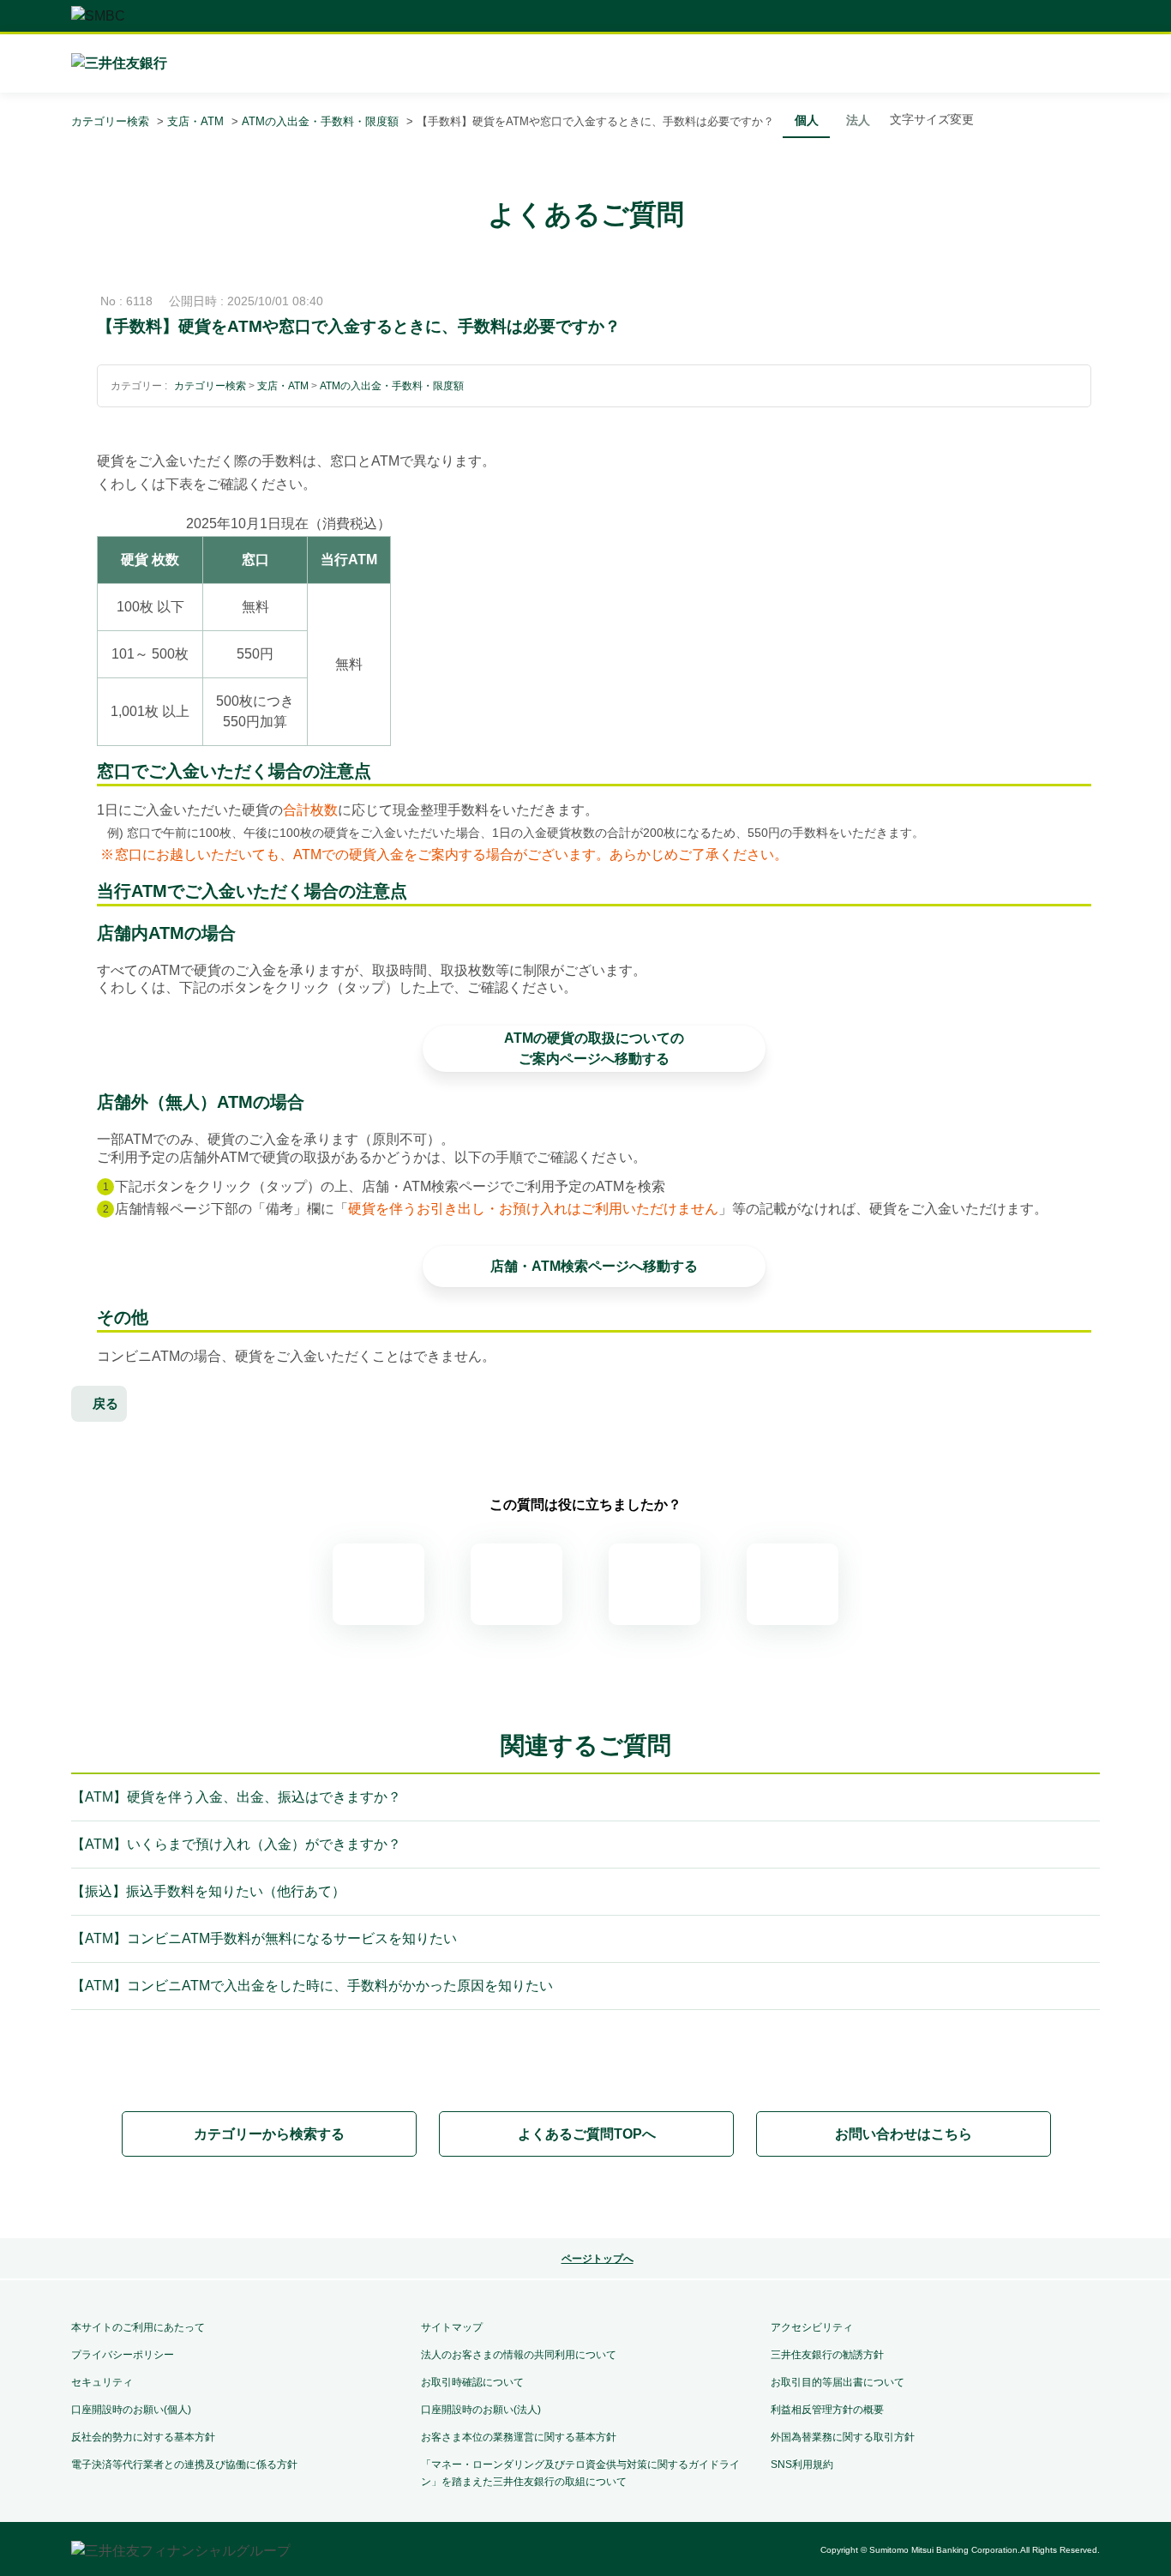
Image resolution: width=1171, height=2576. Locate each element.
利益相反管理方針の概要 (827, 2410)
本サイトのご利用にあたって (138, 2327)
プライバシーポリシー (123, 2355)
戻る (105, 1403)
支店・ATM (195, 121)
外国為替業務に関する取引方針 (843, 2437)
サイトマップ (452, 2327)
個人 (807, 120)
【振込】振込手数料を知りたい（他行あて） (208, 1891)
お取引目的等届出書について (838, 2382)
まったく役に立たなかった (793, 1584)
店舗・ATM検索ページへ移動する (594, 1266)
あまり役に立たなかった (655, 1584)
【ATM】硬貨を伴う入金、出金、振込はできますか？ (236, 1797)
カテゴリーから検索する (269, 2134)
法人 (858, 120)
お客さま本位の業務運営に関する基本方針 (519, 2437)
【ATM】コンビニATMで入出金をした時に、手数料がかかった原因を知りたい (312, 1986)
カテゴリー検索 (110, 121)
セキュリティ (102, 2382)
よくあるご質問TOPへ (587, 2134)
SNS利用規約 (802, 2465)
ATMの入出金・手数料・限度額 (320, 121)
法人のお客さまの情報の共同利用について (519, 2355)
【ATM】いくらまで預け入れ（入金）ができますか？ (236, 1844)
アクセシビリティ (812, 2327)
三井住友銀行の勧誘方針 (827, 2355)
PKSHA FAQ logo (585, 2199)
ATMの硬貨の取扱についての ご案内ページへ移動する (594, 1048)
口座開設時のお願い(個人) (131, 2410)
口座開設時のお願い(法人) (481, 2410)
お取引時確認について (472, 2382)
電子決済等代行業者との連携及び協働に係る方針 (184, 2465)
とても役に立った (378, 1584)
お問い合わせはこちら (904, 2134)
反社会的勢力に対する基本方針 (143, 2437)
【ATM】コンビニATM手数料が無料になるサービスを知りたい (264, 1938)
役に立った (516, 1584)
